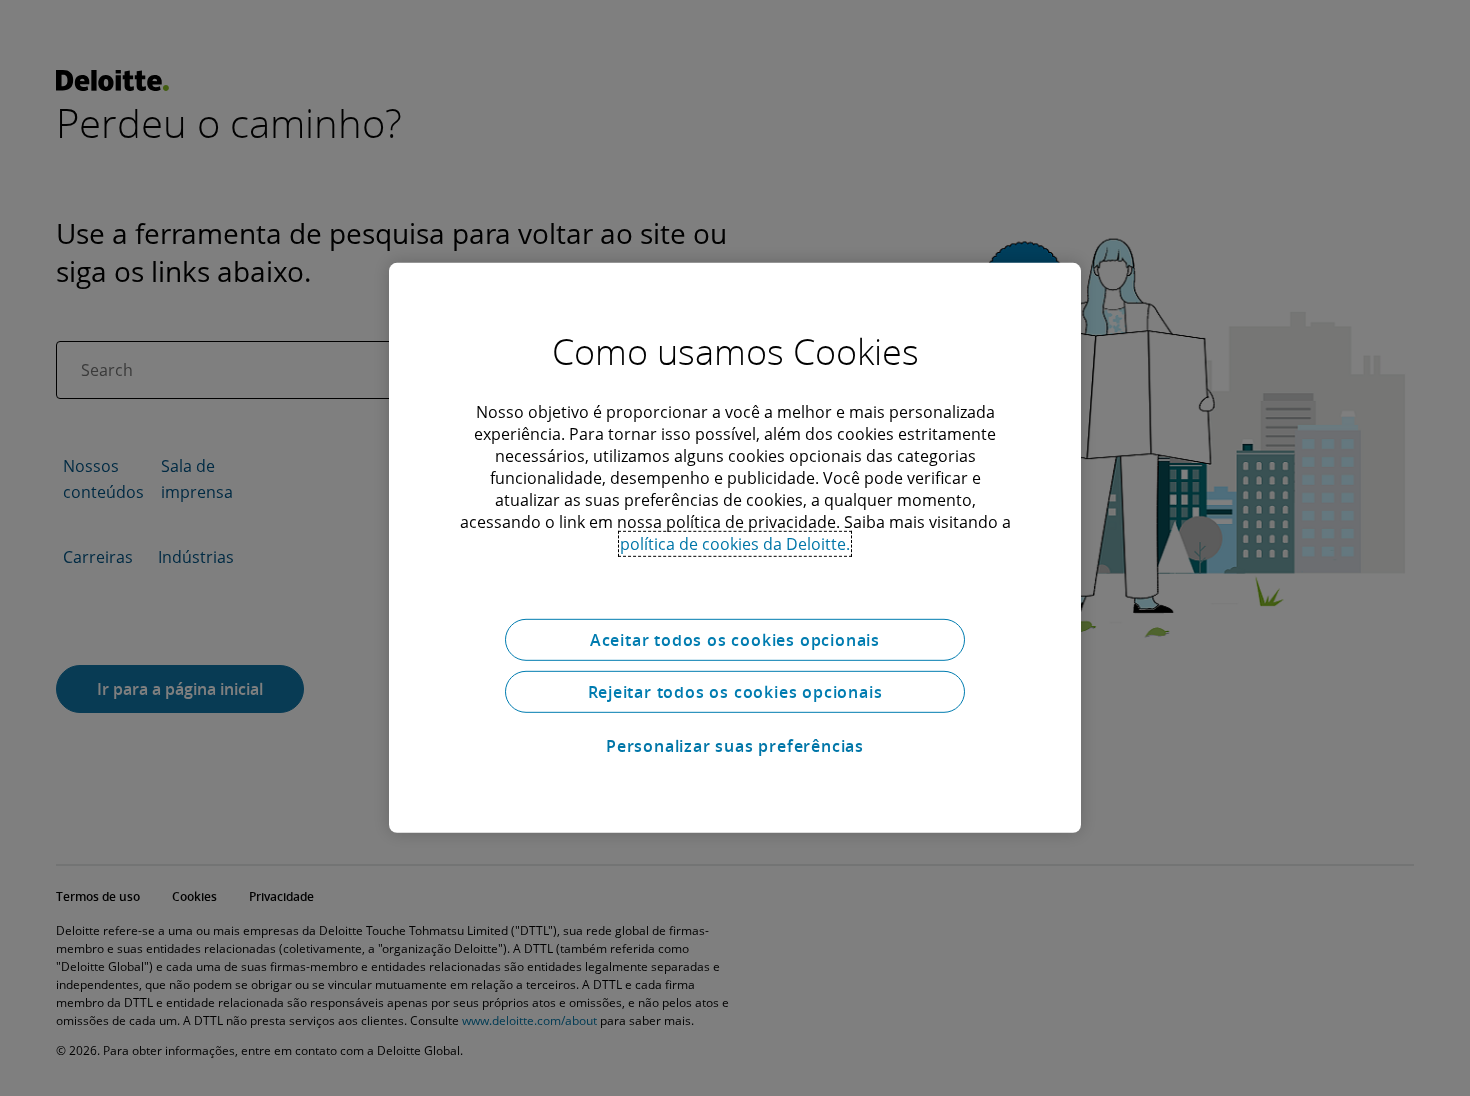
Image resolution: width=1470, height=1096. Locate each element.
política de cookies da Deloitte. (735, 544)
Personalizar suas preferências (735, 746)
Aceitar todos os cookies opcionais (735, 640)
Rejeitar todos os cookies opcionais (735, 692)
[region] (735, 548)
